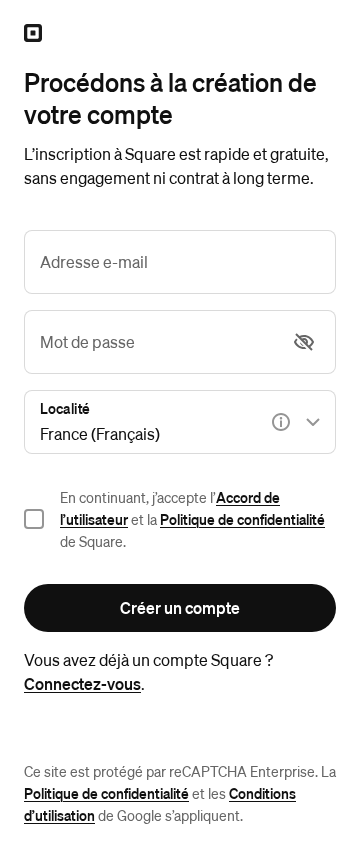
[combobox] (180, 422)
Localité (65, 408)
